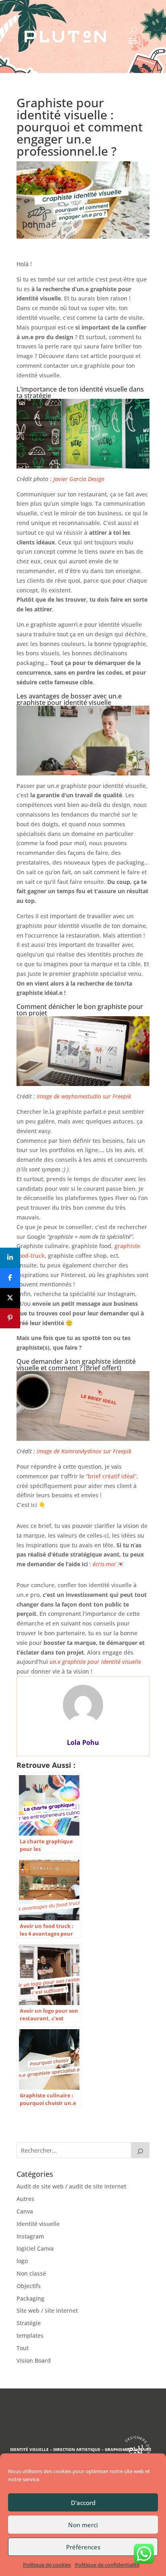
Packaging (30, 2298)
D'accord (83, 2503)
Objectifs (29, 2286)
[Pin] (10, 1318)
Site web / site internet (47, 2310)
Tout (23, 2348)
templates (30, 2335)
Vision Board (34, 2360)
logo (22, 2261)
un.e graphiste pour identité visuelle (95, 1662)
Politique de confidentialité (107, 2565)
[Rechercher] (140, 2150)
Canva (25, 2211)
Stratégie (29, 2323)
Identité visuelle (38, 2224)
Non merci (83, 2525)
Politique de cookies (47, 2565)
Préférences (83, 2547)
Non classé (31, 2273)
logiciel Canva (35, 2248)
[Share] (10, 1258)
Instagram (30, 2236)
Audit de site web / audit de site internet (71, 2186)
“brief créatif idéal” (111, 1476)
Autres (25, 2199)
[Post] (10, 1298)
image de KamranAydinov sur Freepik (84, 1451)
